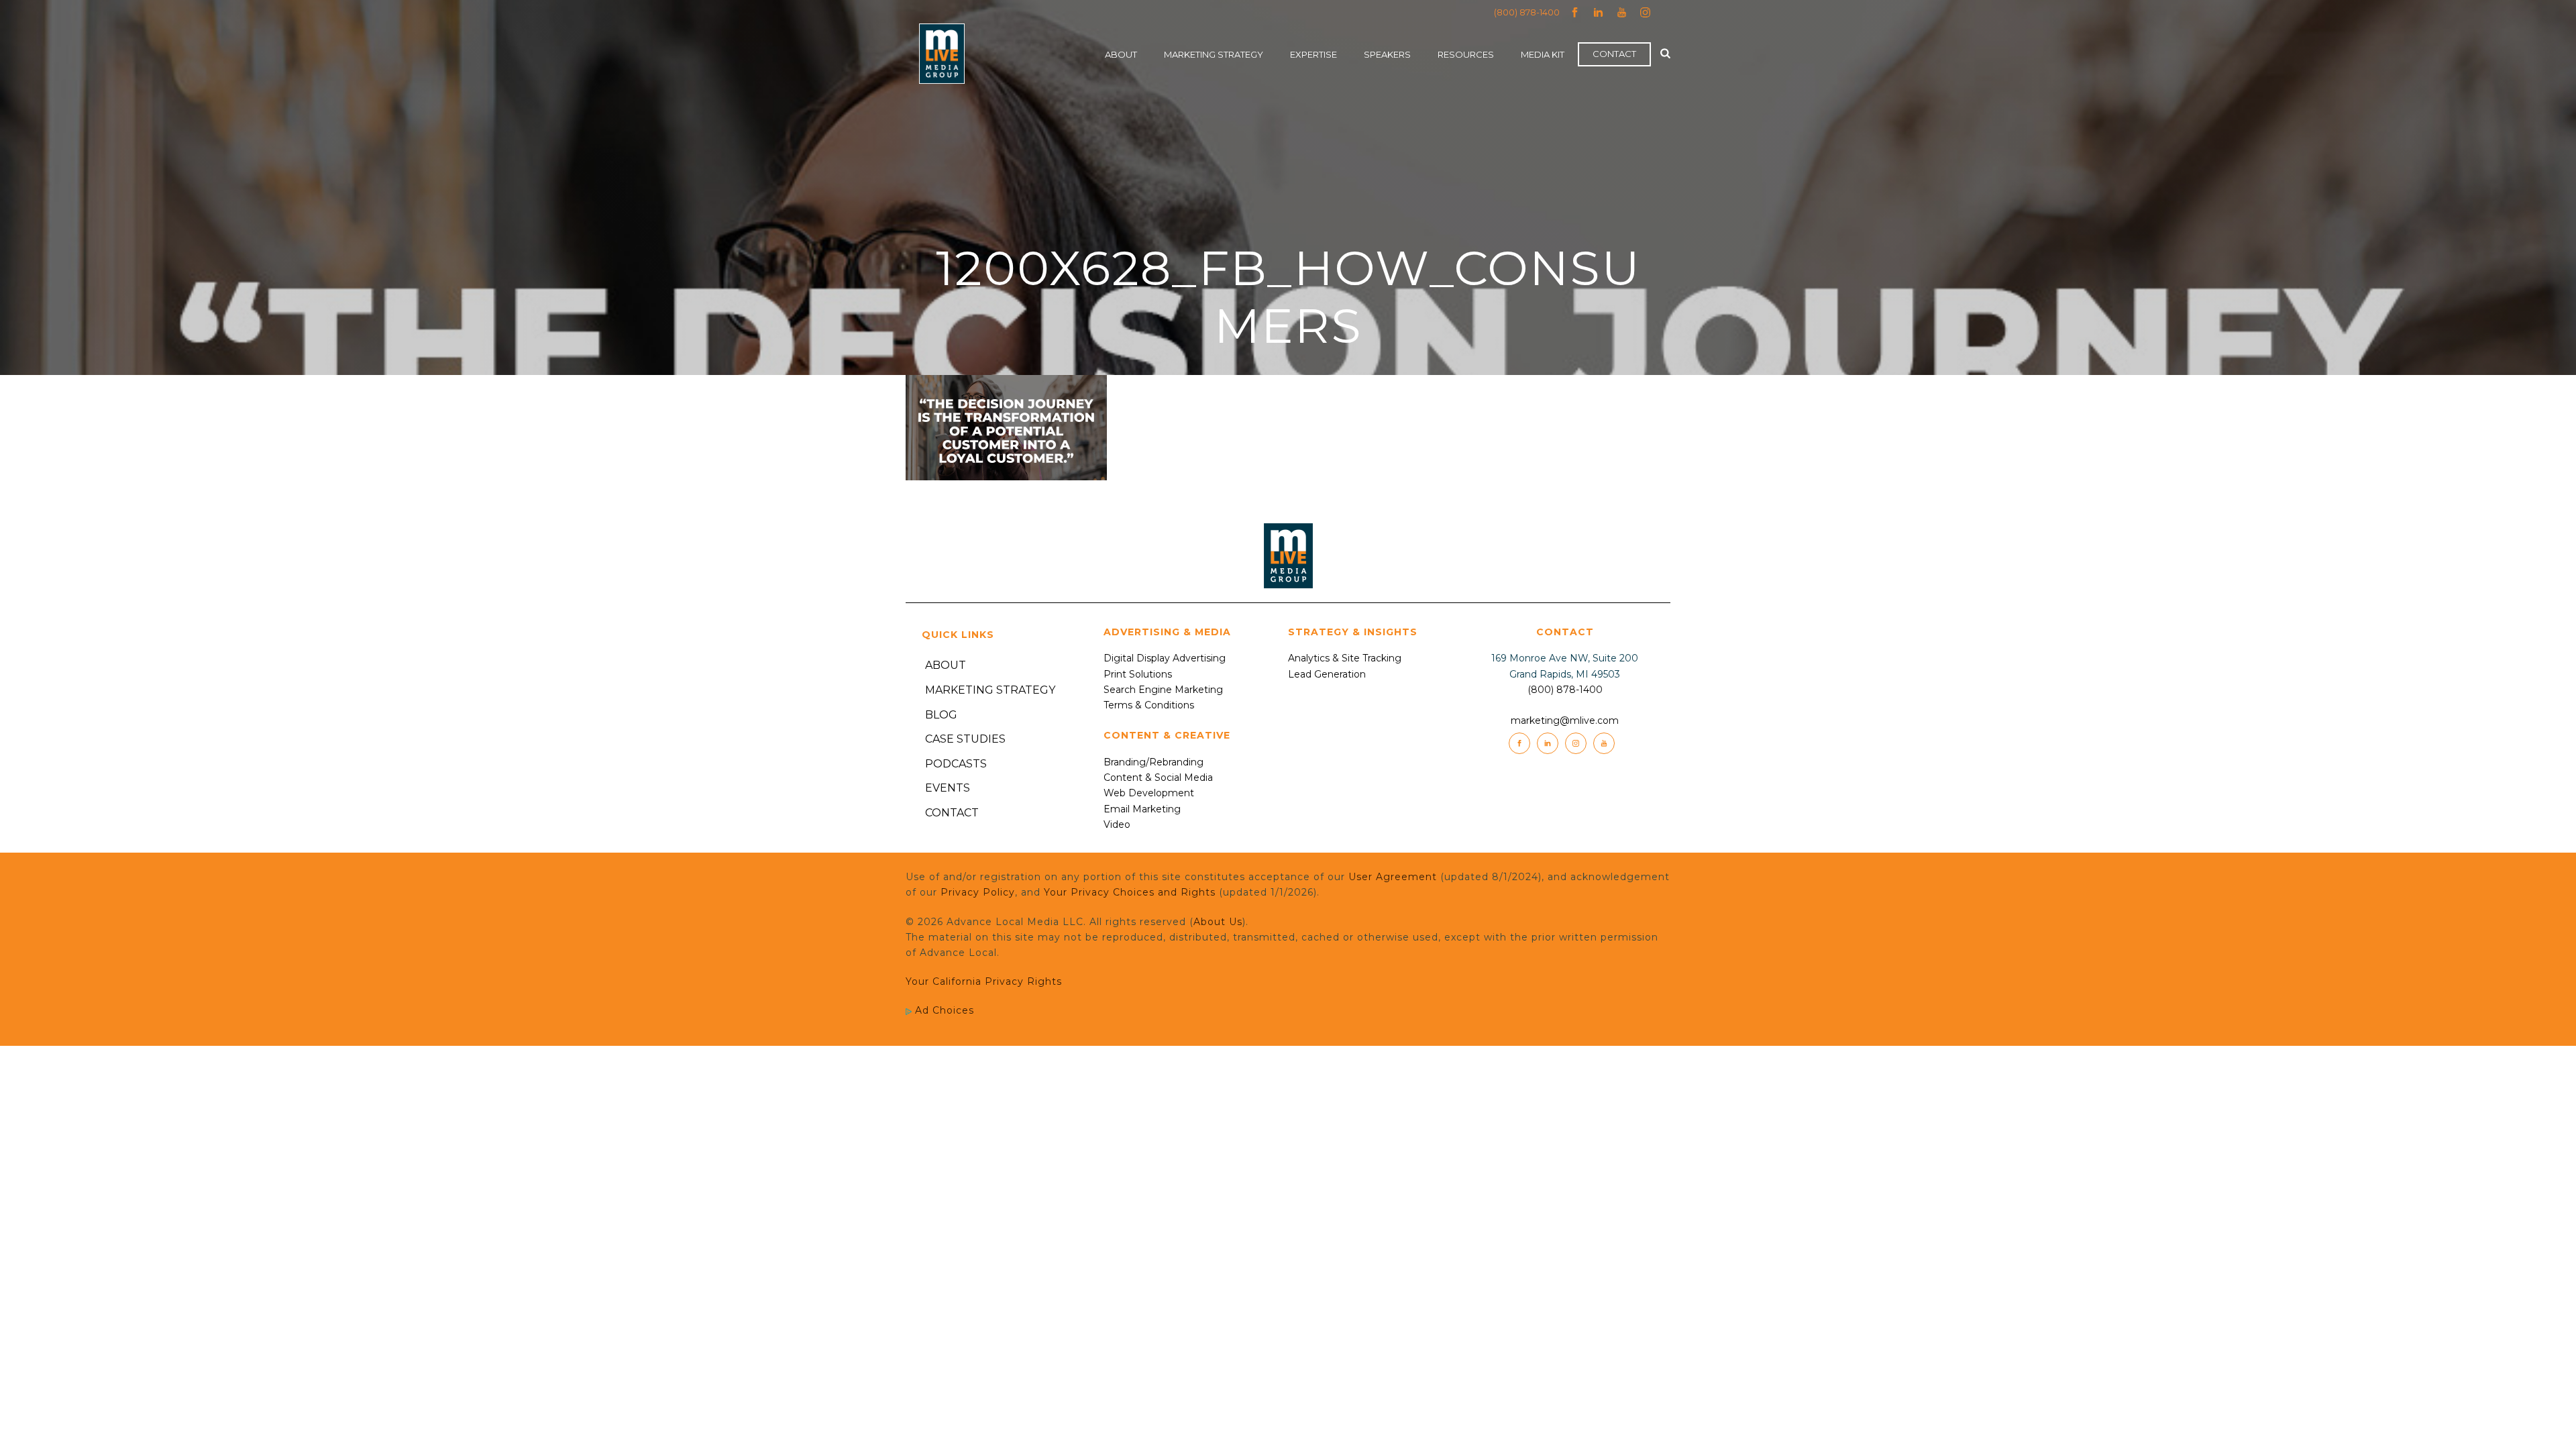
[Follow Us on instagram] (1576, 743)
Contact (1614, 54)
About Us (1218, 922)
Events (948, 788)
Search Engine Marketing (1163, 690)
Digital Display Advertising (1165, 658)
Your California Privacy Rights (984, 981)
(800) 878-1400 (1527, 12)
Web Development (1149, 793)
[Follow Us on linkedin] (1548, 743)
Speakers (1387, 54)
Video (1117, 824)
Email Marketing (1142, 809)
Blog (941, 715)
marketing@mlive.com (1565, 720)
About (1121, 54)
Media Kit (1543, 54)
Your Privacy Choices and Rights (1130, 892)
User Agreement (1393, 877)
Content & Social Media (1158, 777)
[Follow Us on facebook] (1519, 743)
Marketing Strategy (1214, 54)
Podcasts (956, 764)
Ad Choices (943, 1010)
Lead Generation (1327, 674)
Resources (1466, 54)
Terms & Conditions (1149, 705)
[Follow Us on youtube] (1604, 743)
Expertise (1313, 54)
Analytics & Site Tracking (1345, 658)
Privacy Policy (978, 892)
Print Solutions (1138, 674)
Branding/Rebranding (1153, 762)
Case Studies (965, 739)
